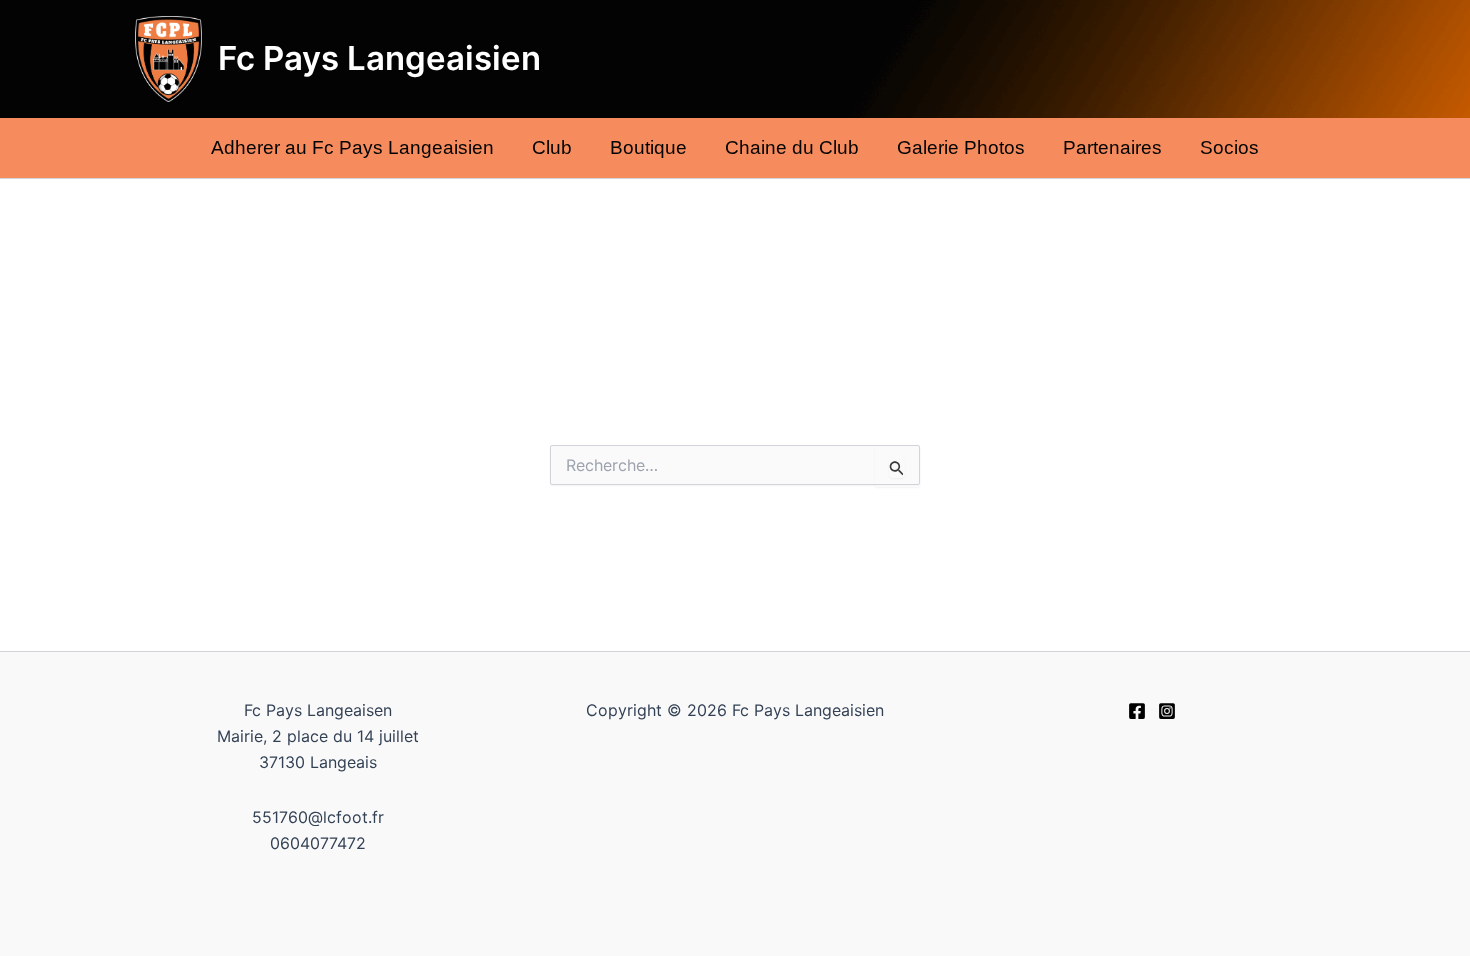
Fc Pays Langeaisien (379, 58)
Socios (1229, 147)
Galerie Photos (961, 147)
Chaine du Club (792, 147)
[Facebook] (1137, 711)
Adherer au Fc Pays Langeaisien (352, 147)
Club (552, 147)
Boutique (648, 147)
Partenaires (1112, 147)
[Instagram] (1167, 711)
